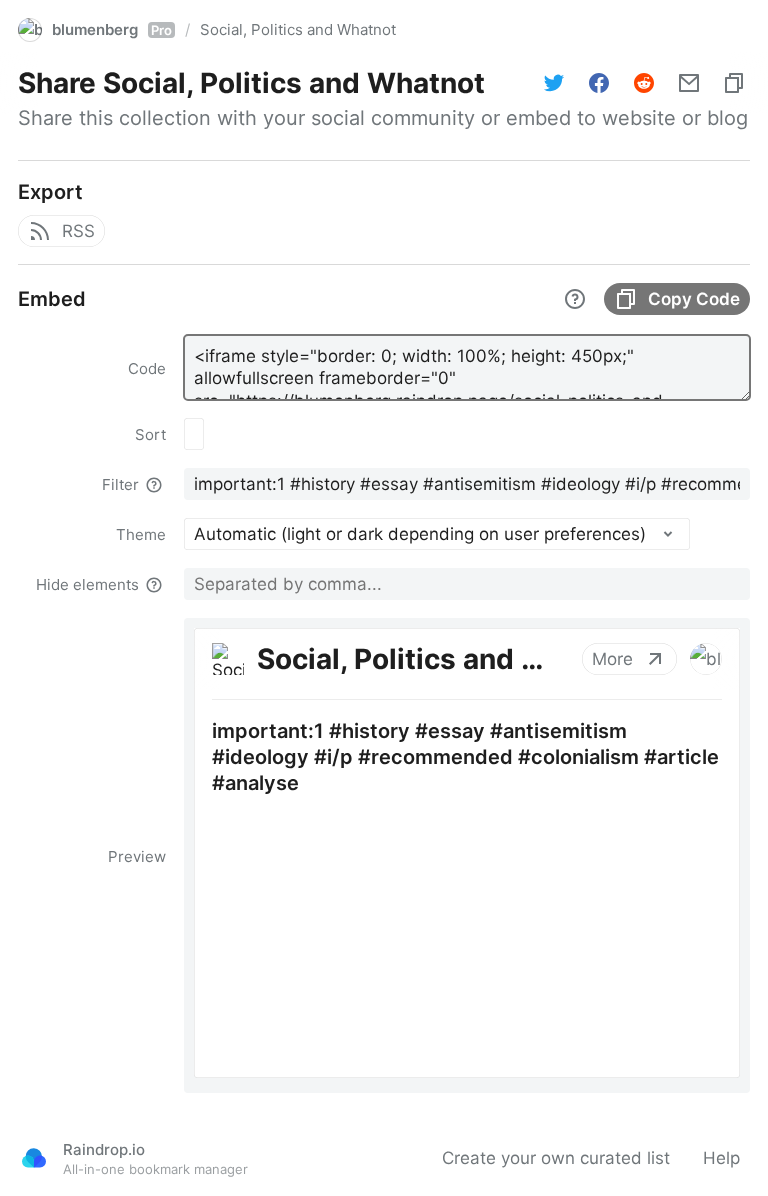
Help (721, 1158)
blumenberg (112, 29)
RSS (78, 231)
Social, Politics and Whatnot (298, 29)
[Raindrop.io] (34, 1158)
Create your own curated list (556, 1158)
